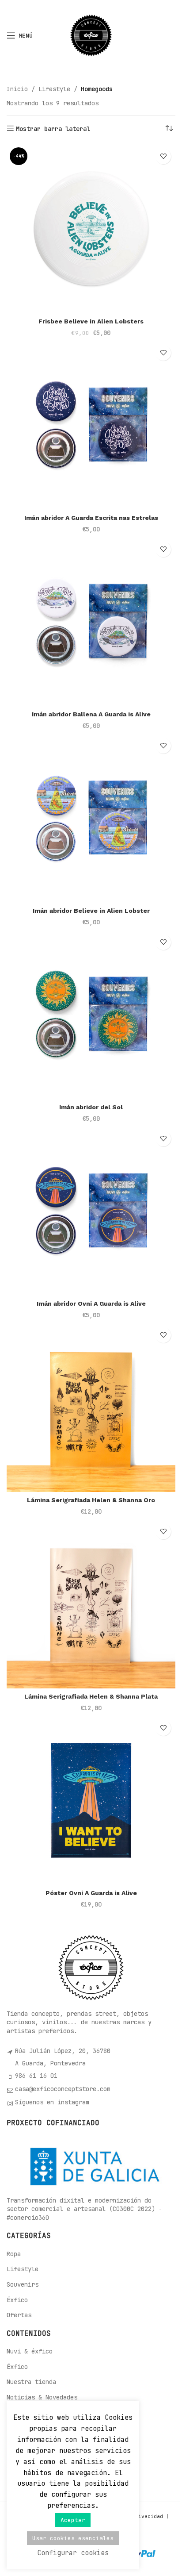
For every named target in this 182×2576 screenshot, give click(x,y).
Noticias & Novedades (42, 2397)
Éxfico (17, 2300)
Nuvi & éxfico (30, 2351)
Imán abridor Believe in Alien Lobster (91, 911)
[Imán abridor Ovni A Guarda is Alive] (91, 1211)
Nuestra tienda (31, 2382)
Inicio (17, 89)
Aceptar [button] (73, 2520)
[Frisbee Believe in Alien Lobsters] (91, 229)
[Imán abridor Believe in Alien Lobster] (91, 818)
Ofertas (19, 2315)
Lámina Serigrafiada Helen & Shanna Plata (91, 1696)
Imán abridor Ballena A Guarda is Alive (91, 714)
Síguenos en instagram (52, 2102)
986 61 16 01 (36, 2076)
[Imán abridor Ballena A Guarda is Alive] (91, 622)
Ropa (14, 2254)
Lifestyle (54, 89)
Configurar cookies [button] (73, 2553)
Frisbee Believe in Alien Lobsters (91, 321)
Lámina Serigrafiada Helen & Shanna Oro (91, 1500)
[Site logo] (91, 35)
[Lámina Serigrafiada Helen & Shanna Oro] (91, 1407)
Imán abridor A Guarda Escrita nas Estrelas (91, 518)
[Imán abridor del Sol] (91, 1015)
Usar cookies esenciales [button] (73, 2538)
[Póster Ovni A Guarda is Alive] (91, 1800)
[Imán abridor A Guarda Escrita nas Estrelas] (91, 425)
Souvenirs (23, 2284)
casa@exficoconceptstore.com (63, 2089)
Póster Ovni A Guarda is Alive (91, 1893)
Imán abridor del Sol (91, 1107)
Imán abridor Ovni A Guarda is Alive (91, 1303)
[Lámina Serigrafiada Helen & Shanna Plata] (91, 1604)
